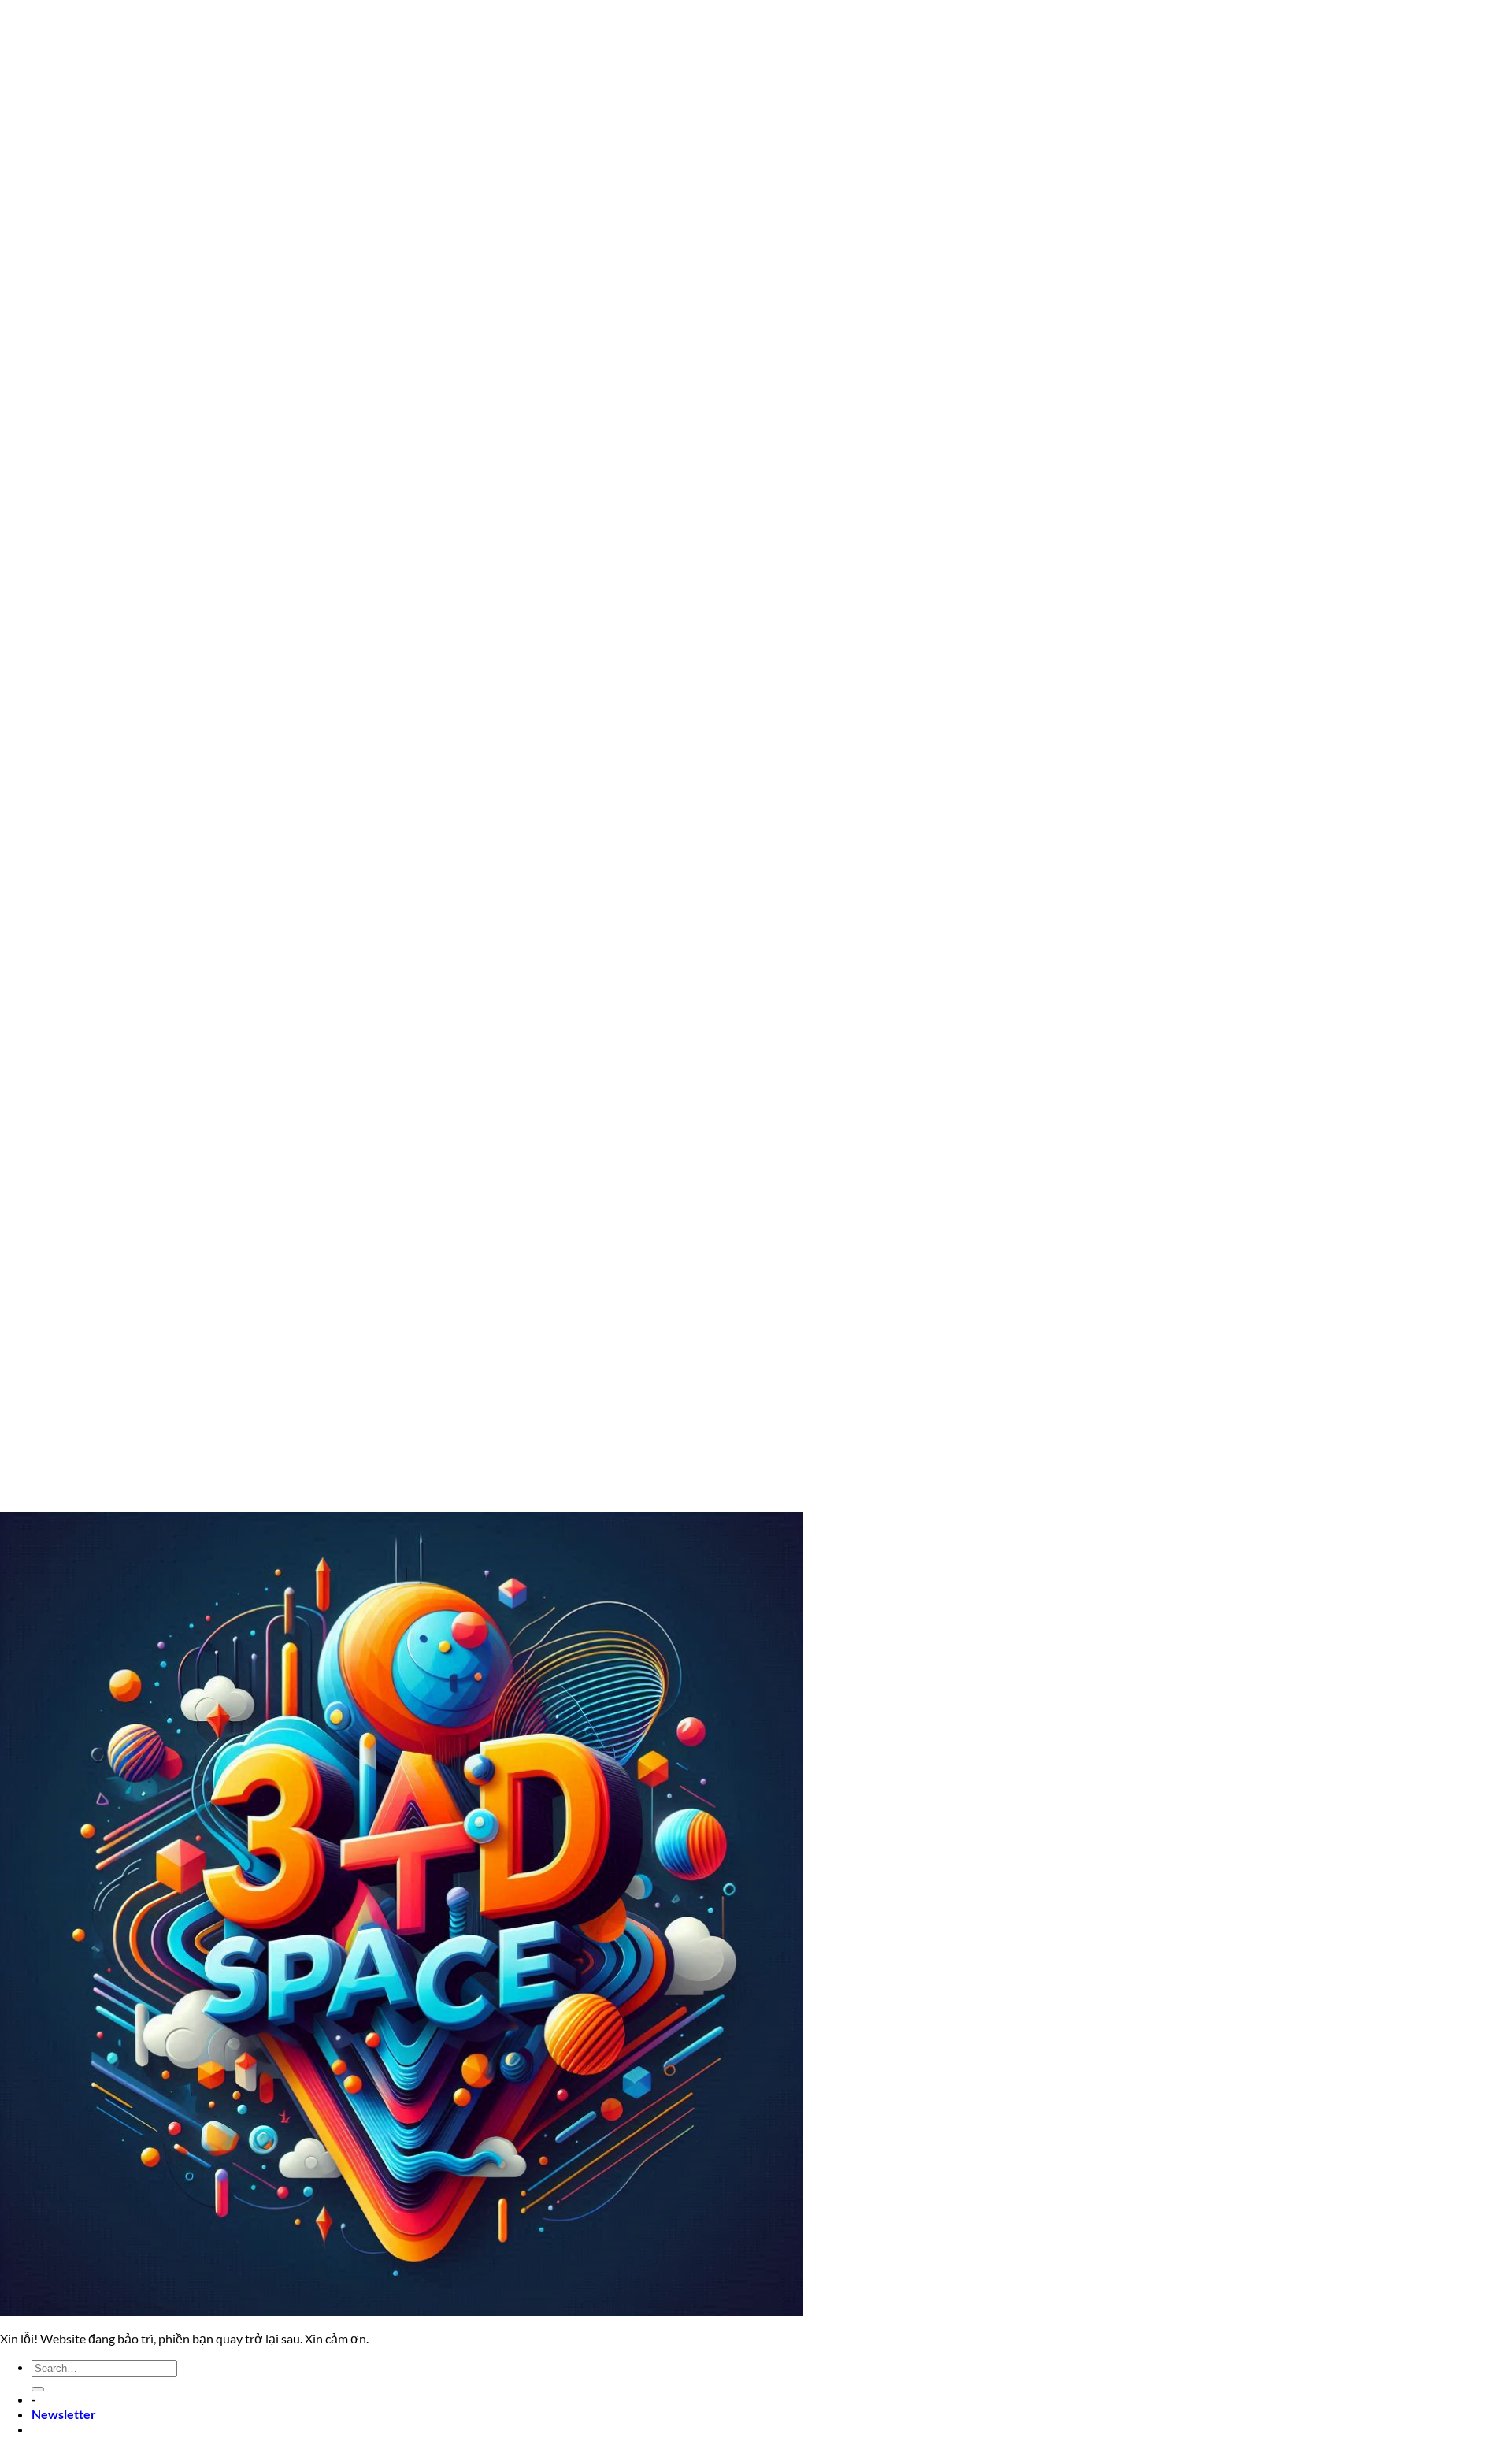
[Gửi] (38, 2389)
